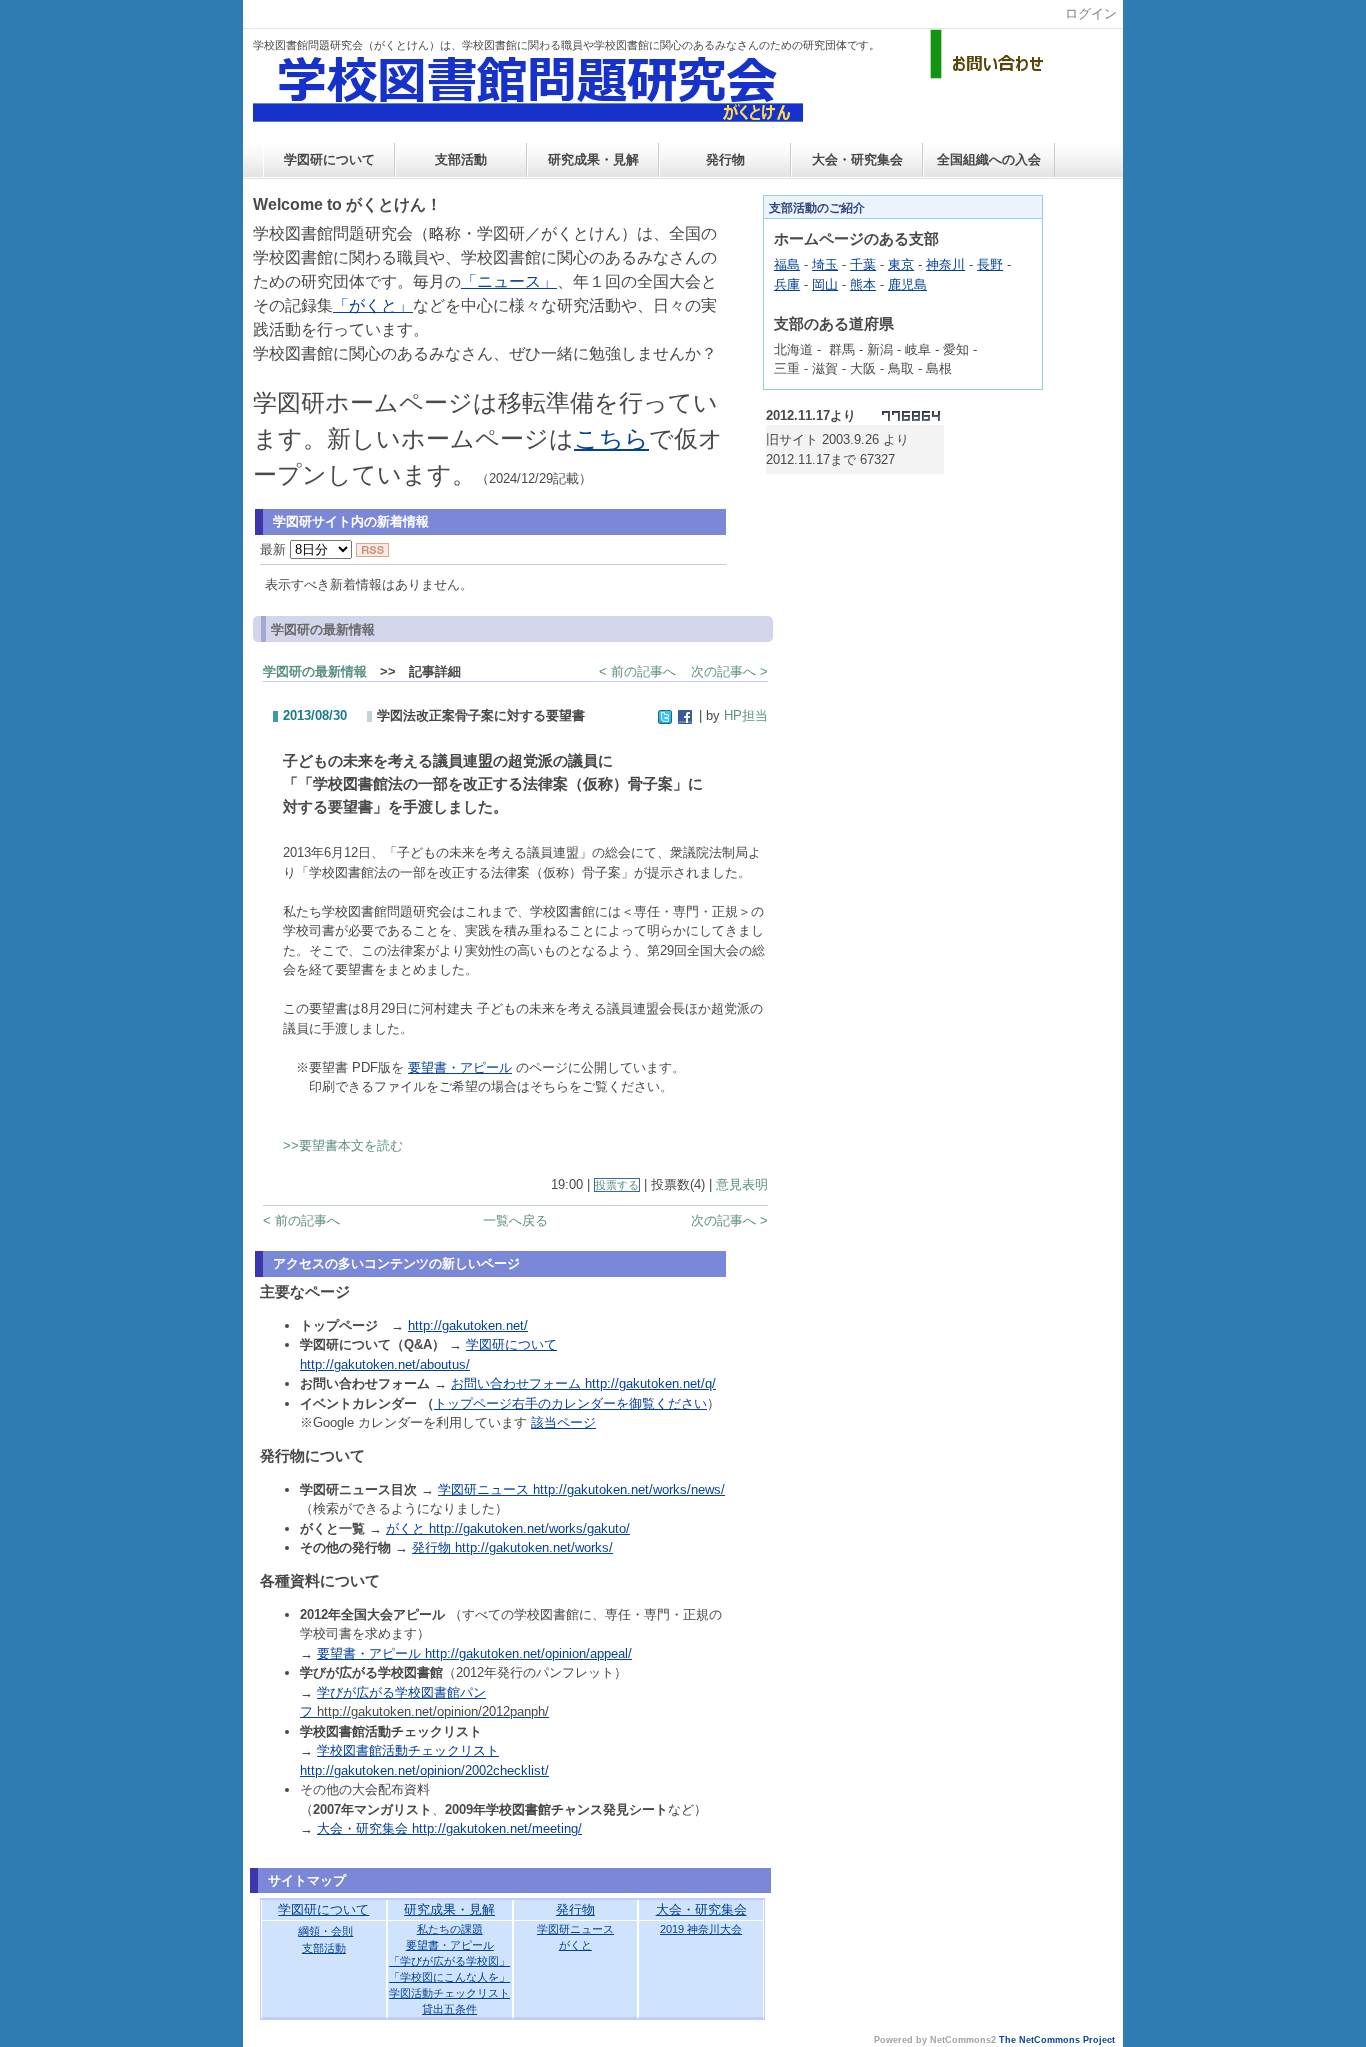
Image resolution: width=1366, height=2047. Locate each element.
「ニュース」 (509, 281)
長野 (990, 264)
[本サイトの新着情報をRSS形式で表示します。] (372, 549)
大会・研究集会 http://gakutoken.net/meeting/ (449, 1828)
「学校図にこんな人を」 (449, 1977)
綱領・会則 (325, 1931)
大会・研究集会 (857, 159)
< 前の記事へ (637, 671)
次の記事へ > (729, 671)
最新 (275, 549)
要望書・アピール (460, 1067)
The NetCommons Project (1057, 2040)
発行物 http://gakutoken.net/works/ (512, 1547)
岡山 (825, 284)
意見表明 (742, 1184)
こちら (611, 438)
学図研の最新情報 (315, 671)
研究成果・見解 (593, 159)
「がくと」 (373, 305)
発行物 (725, 159)
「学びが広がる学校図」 (449, 1961)
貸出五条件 (449, 2009)
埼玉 (825, 264)
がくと (575, 1945)
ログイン (1091, 13)
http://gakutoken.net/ (468, 1325)
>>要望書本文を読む (343, 1145)
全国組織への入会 (989, 159)
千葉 (863, 264)
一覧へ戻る (515, 1220)
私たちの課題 (450, 1929)
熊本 (863, 284)
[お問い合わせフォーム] (990, 74)
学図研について (329, 159)
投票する (617, 1185)
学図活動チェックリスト (449, 1993)
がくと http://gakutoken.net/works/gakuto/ (508, 1528)
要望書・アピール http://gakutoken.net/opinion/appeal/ (474, 1653)
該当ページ (563, 1422)
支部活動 (461, 159)
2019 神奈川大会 (701, 1929)
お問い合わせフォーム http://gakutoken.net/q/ (583, 1383)
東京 (901, 264)
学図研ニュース (575, 1929)
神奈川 (945, 264)
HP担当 (746, 715)
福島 (787, 264)
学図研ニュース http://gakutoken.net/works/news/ (581, 1489)
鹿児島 (907, 284)
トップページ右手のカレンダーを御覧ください (570, 1403)
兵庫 (787, 284)
